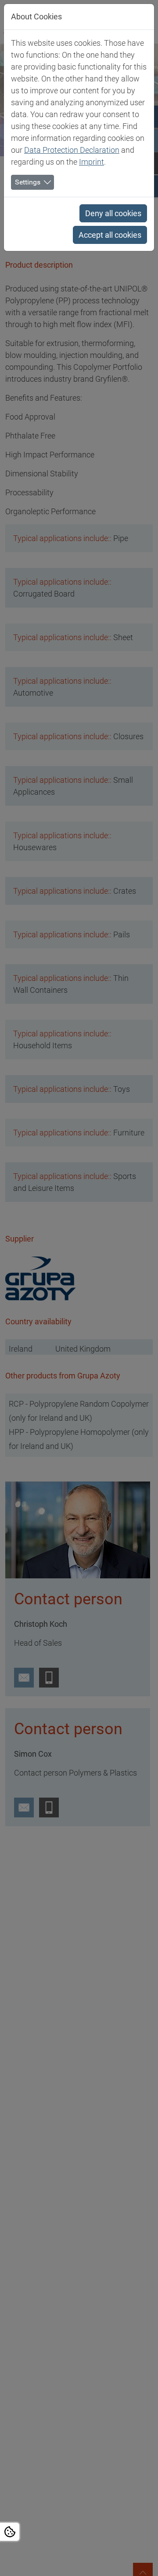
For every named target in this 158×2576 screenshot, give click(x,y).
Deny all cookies (113, 213)
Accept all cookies (110, 235)
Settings (28, 182)
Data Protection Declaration (72, 150)
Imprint (92, 162)
